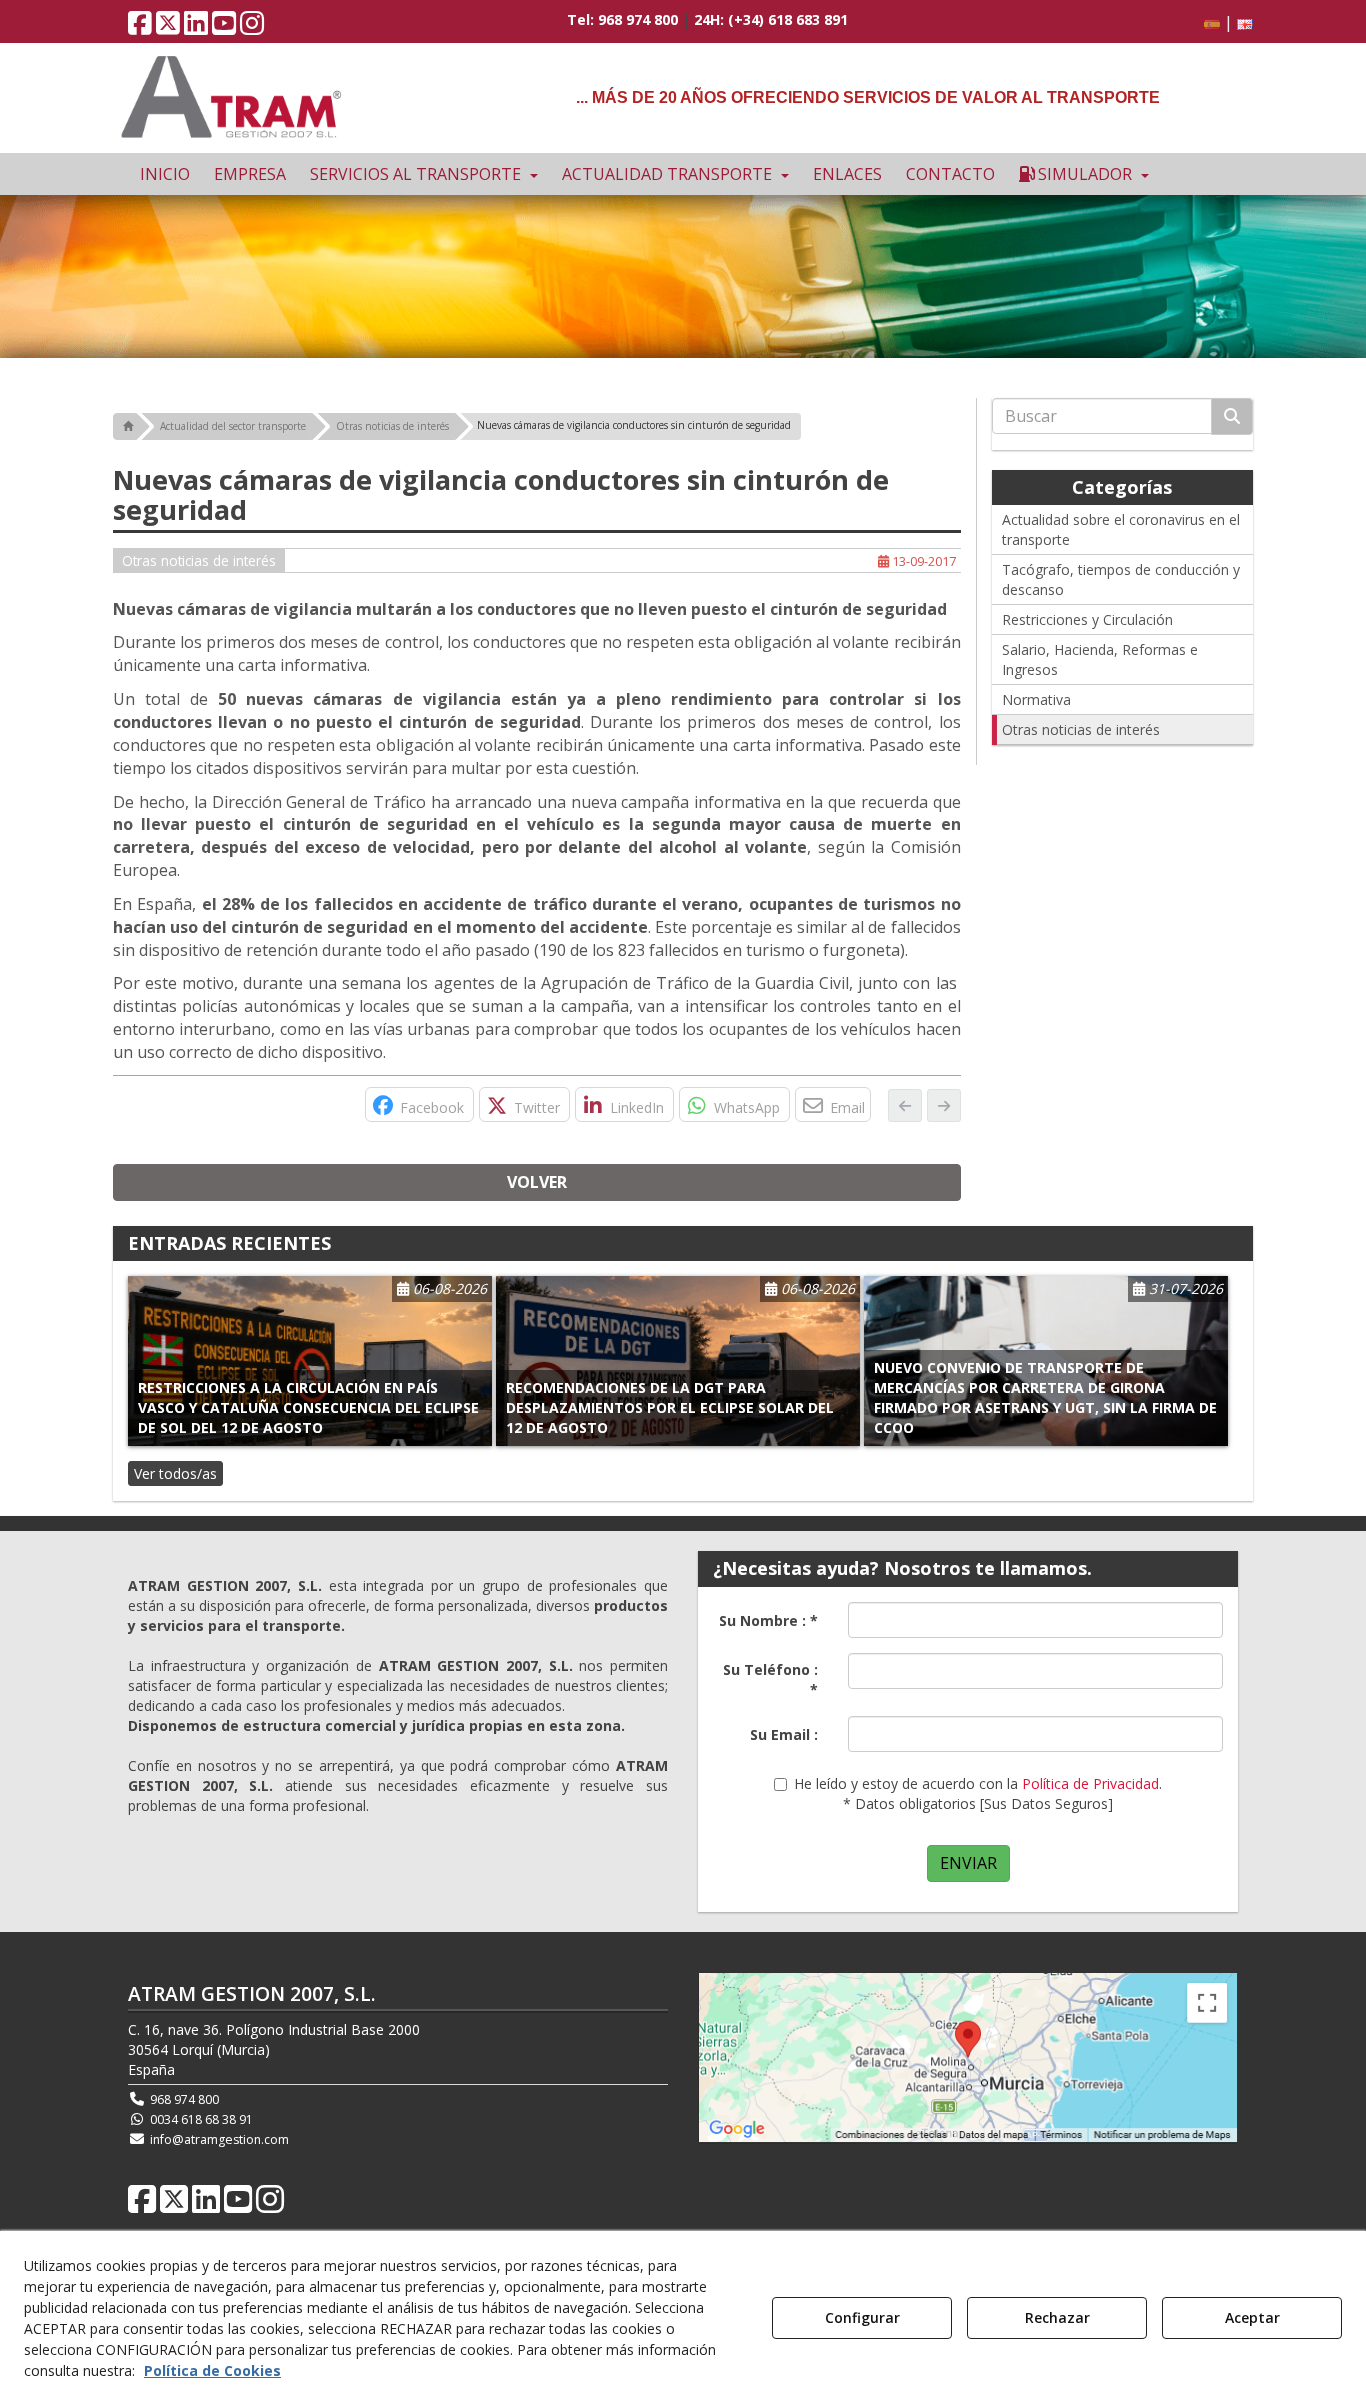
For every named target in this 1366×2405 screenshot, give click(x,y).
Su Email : (784, 1734)
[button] (140, 27)
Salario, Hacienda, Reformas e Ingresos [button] (1100, 659)
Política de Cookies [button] (212, 2370)
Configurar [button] (862, 2317)
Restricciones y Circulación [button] (1087, 619)
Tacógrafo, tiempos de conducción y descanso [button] (1121, 579)
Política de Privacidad (1090, 1783)
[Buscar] (1232, 416)
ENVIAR (968, 1863)
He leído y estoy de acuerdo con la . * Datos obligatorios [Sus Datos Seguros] (978, 1793)
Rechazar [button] (1057, 2317)
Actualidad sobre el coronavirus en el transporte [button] (1121, 529)
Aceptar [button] (1252, 2317)
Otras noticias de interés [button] (199, 560)
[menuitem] (1225, 22)
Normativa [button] (1036, 699)
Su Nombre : (768, 1620)
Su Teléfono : (770, 1679)
